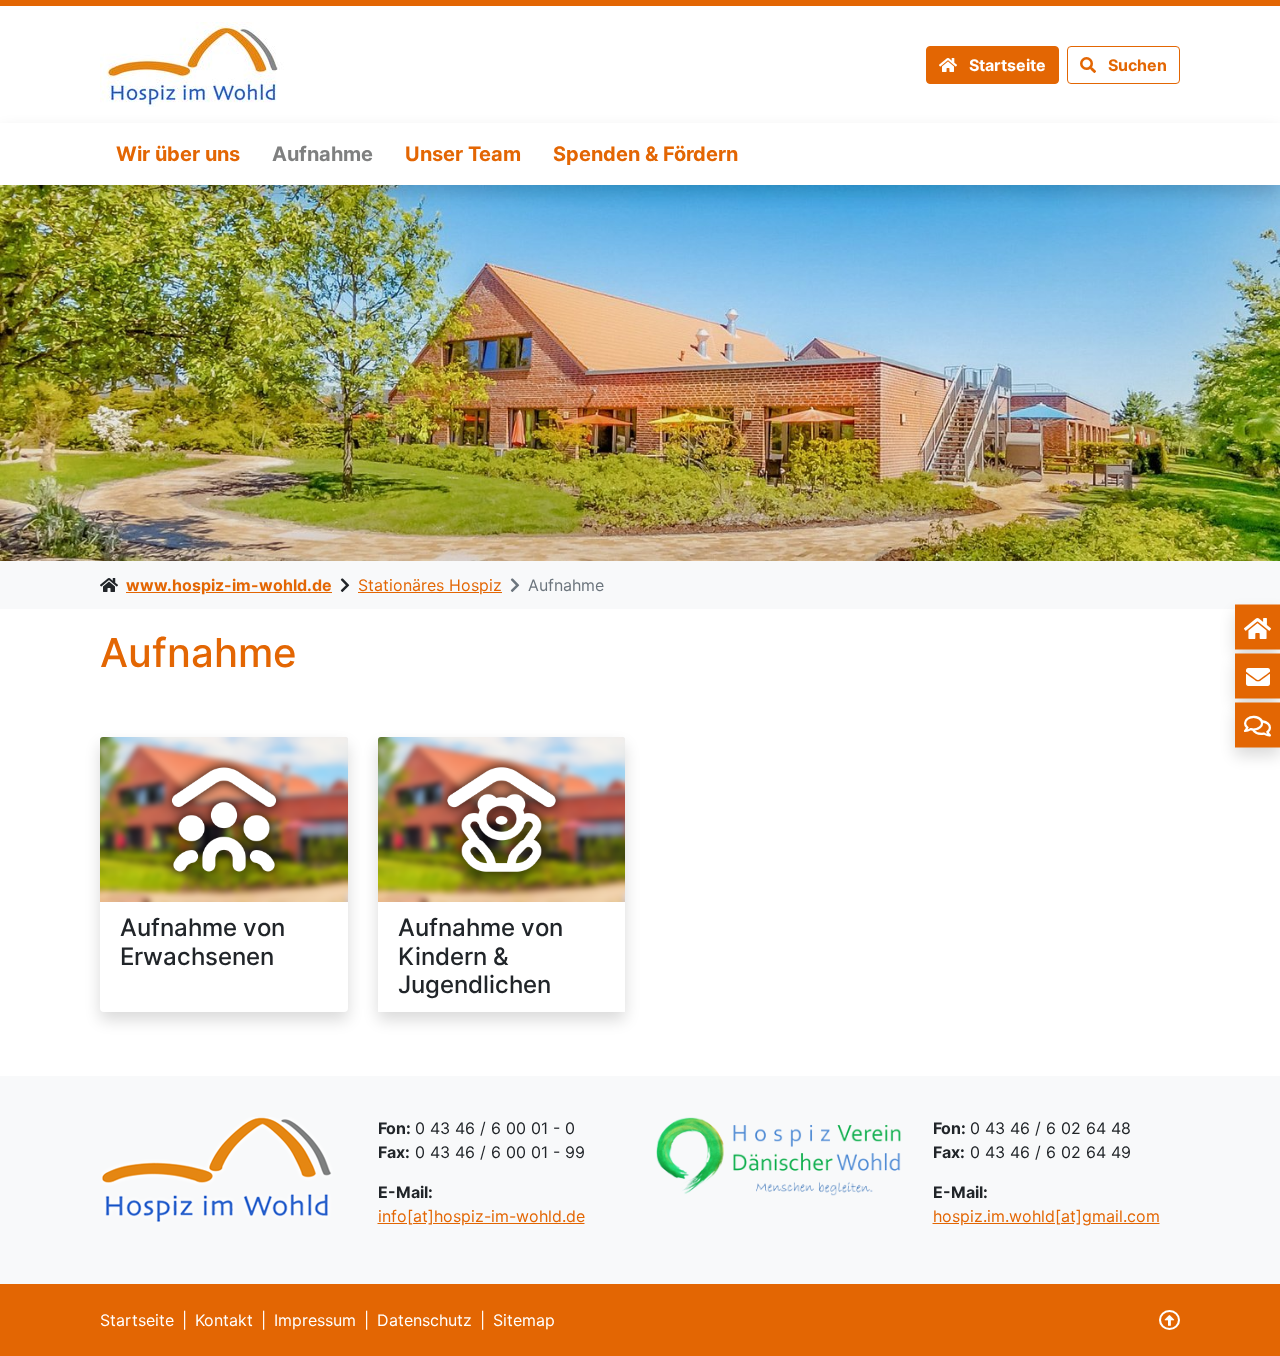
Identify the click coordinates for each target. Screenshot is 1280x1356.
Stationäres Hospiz (430, 585)
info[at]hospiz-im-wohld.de (481, 1216)
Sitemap (524, 1320)
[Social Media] (1257, 725)
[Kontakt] (1257, 676)
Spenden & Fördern (645, 154)
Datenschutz (424, 1320)
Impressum (315, 1320)
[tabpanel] (640, 373)
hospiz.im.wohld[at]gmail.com (1046, 1216)
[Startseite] (1257, 627)
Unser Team (463, 154)
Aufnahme (322, 154)
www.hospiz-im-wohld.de (229, 585)
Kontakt (224, 1320)
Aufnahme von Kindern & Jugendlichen (480, 956)
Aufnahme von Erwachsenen (202, 942)
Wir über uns (178, 154)
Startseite (137, 1320)
